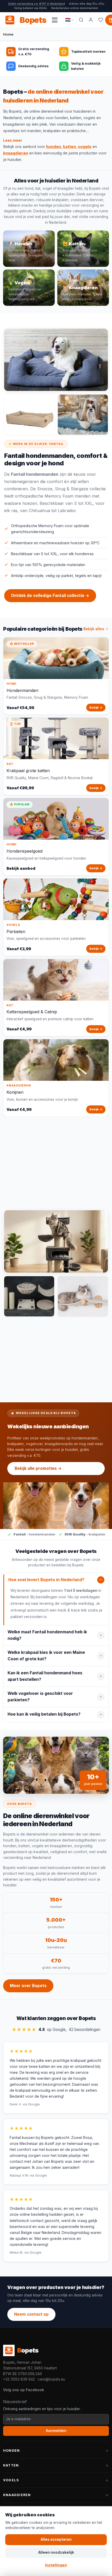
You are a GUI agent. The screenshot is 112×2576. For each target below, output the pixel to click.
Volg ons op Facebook (24, 2390)
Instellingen (56, 2565)
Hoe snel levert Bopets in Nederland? (46, 1580)
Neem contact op (31, 2314)
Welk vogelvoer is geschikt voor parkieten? (40, 1697)
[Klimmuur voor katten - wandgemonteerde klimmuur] (83, 1296)
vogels (85, 147)
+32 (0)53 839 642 (19, 2379)
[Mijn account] (91, 20)
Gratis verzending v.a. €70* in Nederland (36, 4)
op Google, (56, 2030)
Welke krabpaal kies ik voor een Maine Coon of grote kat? (46, 1656)
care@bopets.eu (51, 2379)
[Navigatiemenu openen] (55, 20)
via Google (31, 2104)
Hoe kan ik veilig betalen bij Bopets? (44, 1714)
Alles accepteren (56, 2539)
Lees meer (13, 140)
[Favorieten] (101, 20)
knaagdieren (16, 153)
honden (54, 147)
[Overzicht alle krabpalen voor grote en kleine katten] (56, 1241)
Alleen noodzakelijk (56, 2552)
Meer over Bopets (28, 1986)
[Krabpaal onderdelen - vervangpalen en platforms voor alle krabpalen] (29, 1296)
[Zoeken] (81, 20)
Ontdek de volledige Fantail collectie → (50, 596)
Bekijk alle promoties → (38, 1468)
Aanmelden (56, 2431)
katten (69, 147)
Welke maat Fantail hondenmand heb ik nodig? (47, 1635)
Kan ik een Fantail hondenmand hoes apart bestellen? (45, 1676)
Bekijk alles (94, 629)
